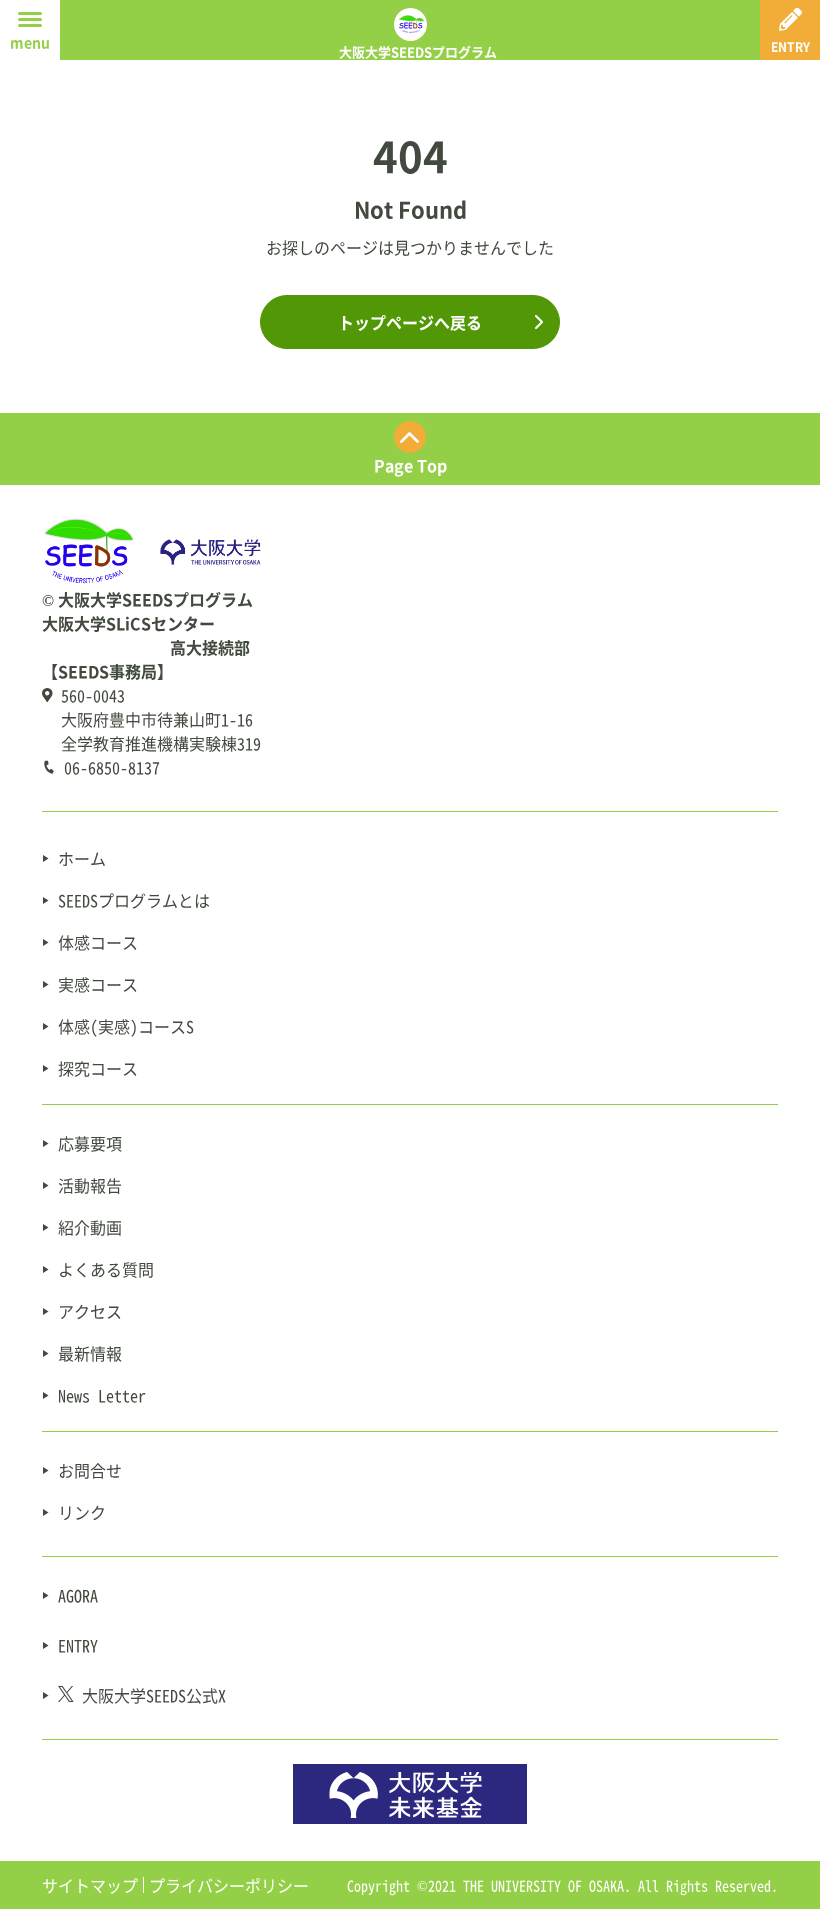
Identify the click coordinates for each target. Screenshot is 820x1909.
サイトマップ (90, 1885)
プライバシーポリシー (229, 1885)
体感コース (98, 942)
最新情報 (90, 1353)
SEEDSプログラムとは (134, 900)
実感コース (98, 984)
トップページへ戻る (410, 322)
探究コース (98, 1068)
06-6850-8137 (112, 767)
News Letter (102, 1395)
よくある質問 (106, 1269)
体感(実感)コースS (126, 1026)
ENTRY (78, 1645)
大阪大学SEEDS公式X (154, 1695)
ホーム (82, 858)
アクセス (90, 1311)
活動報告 (90, 1185)
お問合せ (90, 1470)
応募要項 (90, 1143)
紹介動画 (90, 1227)
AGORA (78, 1595)
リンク (82, 1512)
